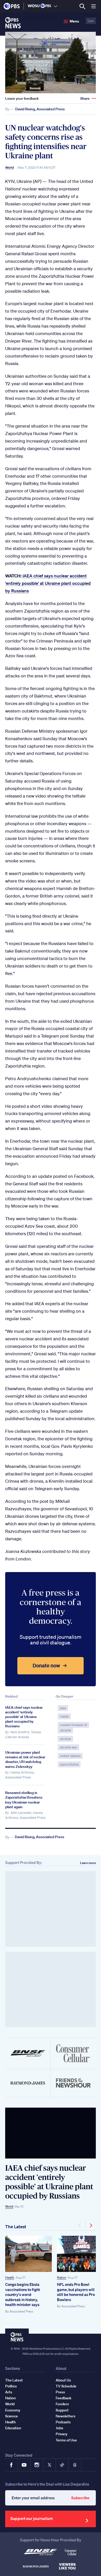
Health (10, 2277)
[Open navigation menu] (93, 6)
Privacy (62, 2434)
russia (64, 1716)
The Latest (16, 2227)
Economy (13, 2410)
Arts (9, 2392)
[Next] (91, 2225)
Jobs (59, 2428)
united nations (70, 1756)
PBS (12, 6)
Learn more (88, 1863)
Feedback (64, 2398)
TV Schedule (66, 2386)
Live (91, 21)
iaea (63, 1708)
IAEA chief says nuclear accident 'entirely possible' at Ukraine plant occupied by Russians (48, 583)
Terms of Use (66, 2440)
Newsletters (66, 2416)
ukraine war (68, 1747)
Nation (62, 2277)
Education (13, 2428)
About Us (63, 2380)
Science (12, 2416)
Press (60, 2392)
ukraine (65, 1739)
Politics (11, 2386)
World (10, 168)
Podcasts (63, 2422)
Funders (62, 2404)
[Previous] (80, 2225)
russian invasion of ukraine (73, 1728)
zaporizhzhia (69, 1764)
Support (62, 2410)
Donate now (46, 1665)
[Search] (82, 6)
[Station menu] (56, 6)
